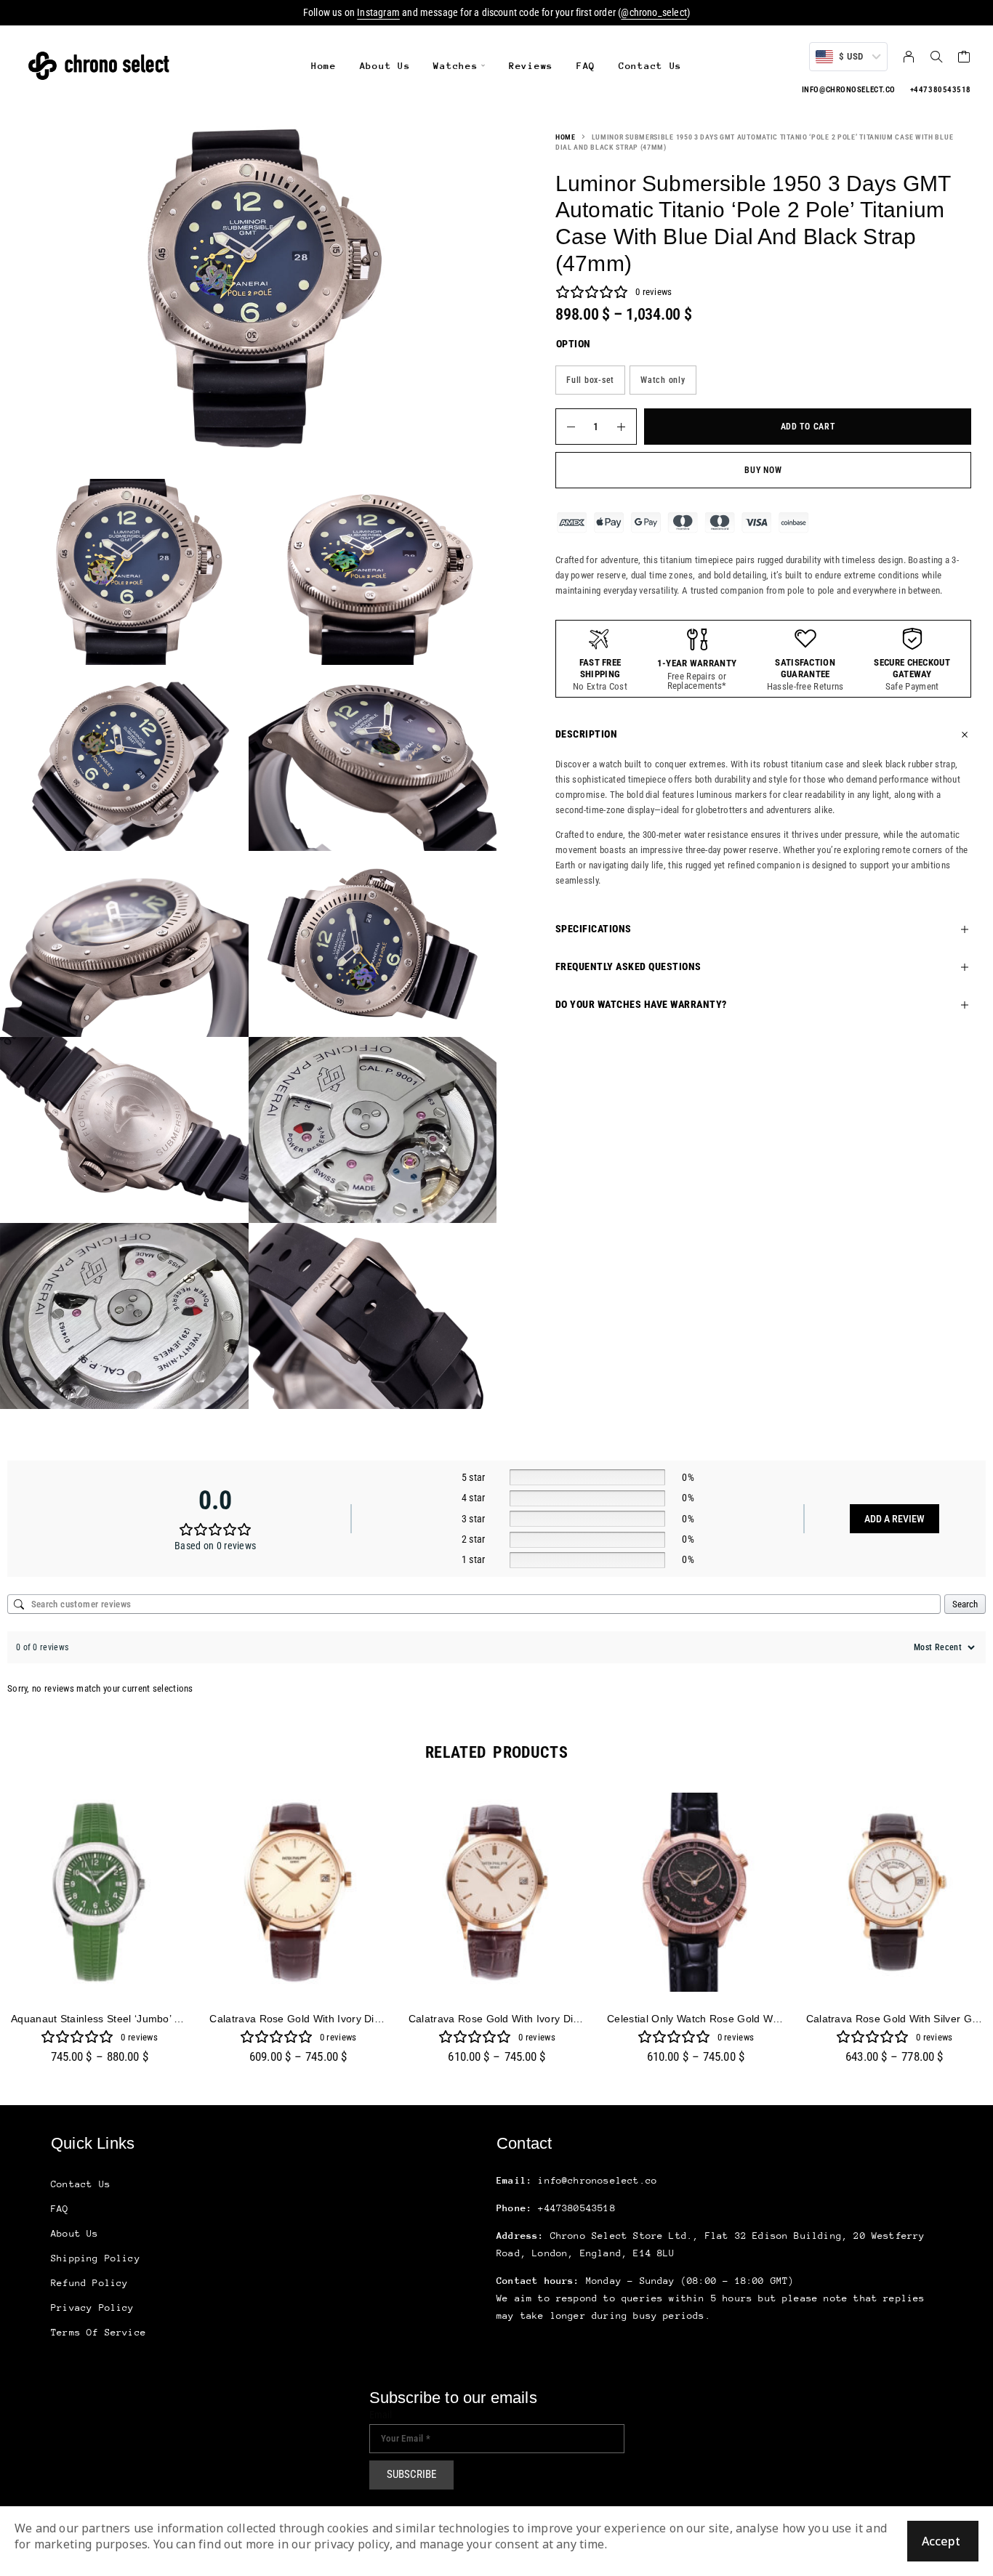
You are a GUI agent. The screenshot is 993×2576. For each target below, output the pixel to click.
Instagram (378, 12)
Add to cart (808, 427)
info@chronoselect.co (849, 90)
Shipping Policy (96, 2258)
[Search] (936, 57)
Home (324, 66)
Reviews (531, 66)
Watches (455, 66)
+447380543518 (941, 90)
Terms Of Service (99, 2332)
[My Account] (909, 57)
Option (574, 344)
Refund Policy (89, 2283)
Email (381, 2415)
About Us (385, 66)
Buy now (763, 470)
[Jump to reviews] (592, 292)
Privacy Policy (93, 2308)
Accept (941, 2541)
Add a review (894, 1519)
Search (965, 1604)
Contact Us (650, 66)
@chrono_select (654, 12)
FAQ (586, 66)
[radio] (590, 380)
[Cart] (964, 58)
